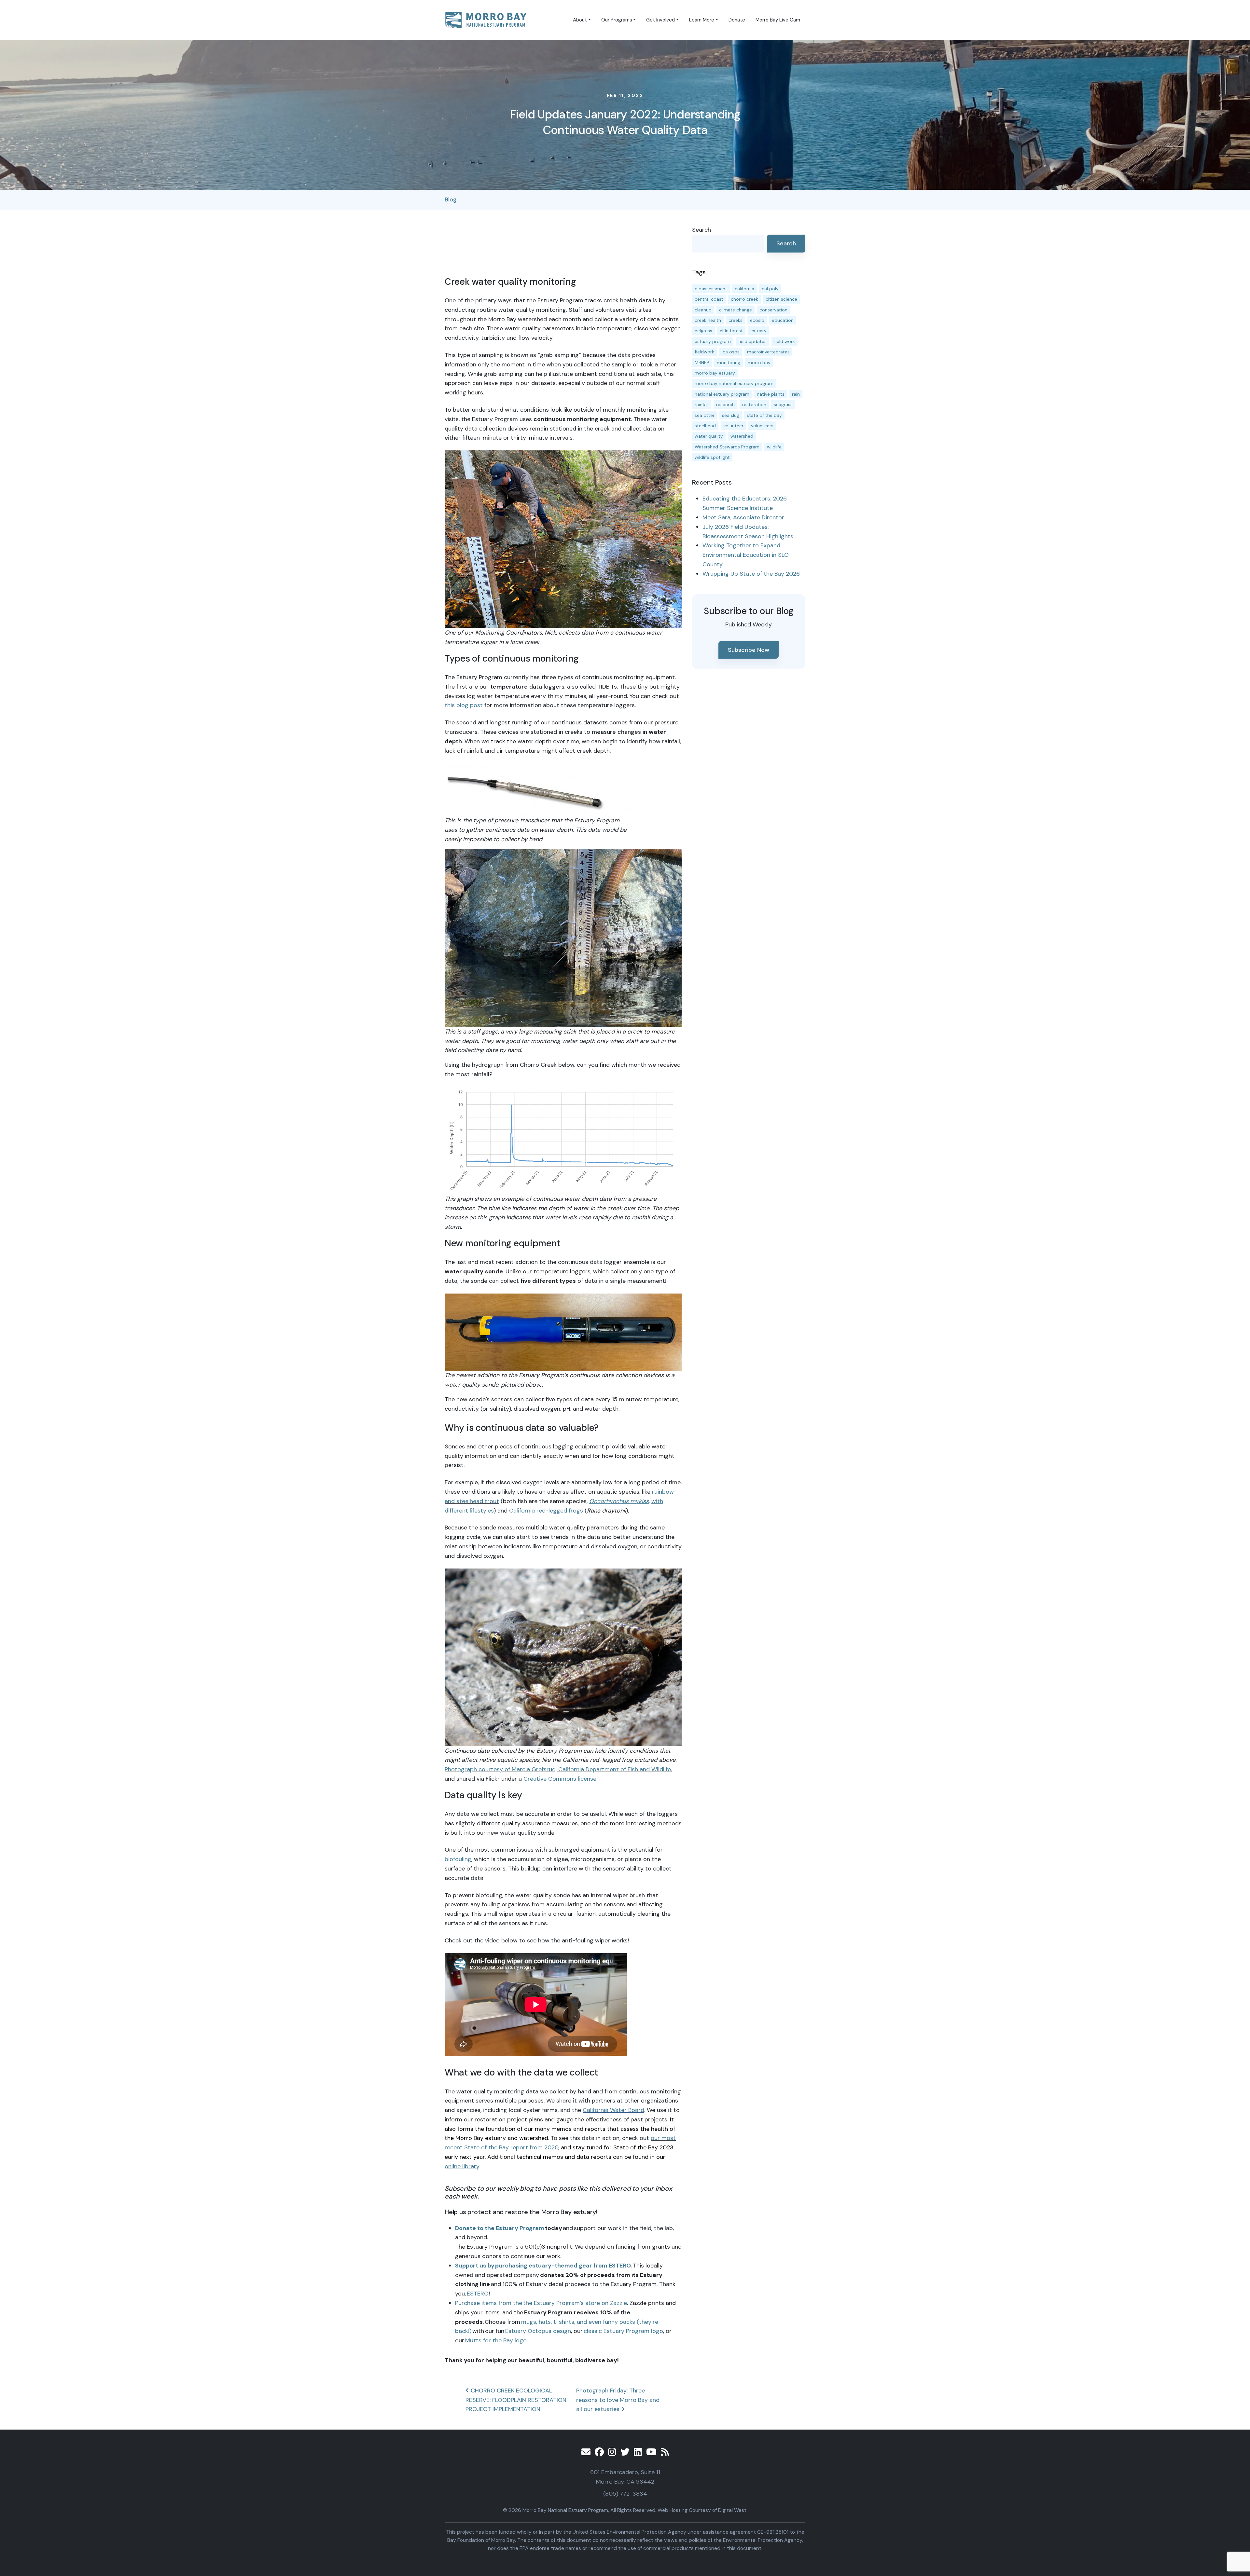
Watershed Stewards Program (727, 447)
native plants (771, 394)
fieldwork (704, 352)
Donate (737, 20)
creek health (708, 320)
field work (785, 341)
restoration (754, 404)
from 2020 (543, 2147)
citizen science (781, 299)
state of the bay (764, 415)
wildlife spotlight (712, 457)
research (725, 404)
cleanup (703, 310)
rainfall (702, 404)
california (744, 289)
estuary (758, 331)
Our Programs (617, 20)
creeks (736, 320)
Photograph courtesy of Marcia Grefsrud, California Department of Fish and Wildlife (558, 1769)
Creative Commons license (560, 1779)
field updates (752, 341)
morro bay (759, 363)
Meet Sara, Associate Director (743, 517)
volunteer (733, 426)
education (783, 320)
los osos (731, 352)
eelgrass (703, 331)
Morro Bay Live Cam (778, 20)
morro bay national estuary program (734, 383)
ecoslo (757, 320)
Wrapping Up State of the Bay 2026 (751, 574)
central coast (709, 299)
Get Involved (660, 20)
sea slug (731, 415)
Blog (451, 199)
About (580, 20)
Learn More (702, 20)
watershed (742, 436)
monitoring (729, 363)
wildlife (774, 447)
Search (701, 230)
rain (796, 394)
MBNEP (702, 363)
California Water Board (613, 2110)
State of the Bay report (496, 2147)
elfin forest (731, 331)
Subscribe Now (749, 650)
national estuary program (722, 394)
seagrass (783, 404)
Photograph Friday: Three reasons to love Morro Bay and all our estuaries (618, 2400)
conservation (773, 310)
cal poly (770, 289)
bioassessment (711, 289)
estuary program (713, 341)
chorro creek (744, 299)
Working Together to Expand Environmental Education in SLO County (746, 555)
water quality (709, 436)
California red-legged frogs (546, 1511)
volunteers (762, 426)
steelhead (705, 426)
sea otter (705, 415)
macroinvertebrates (768, 352)
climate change (736, 310)
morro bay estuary (715, 373)
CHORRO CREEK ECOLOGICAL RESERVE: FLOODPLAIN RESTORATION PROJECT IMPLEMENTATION (516, 2400)
